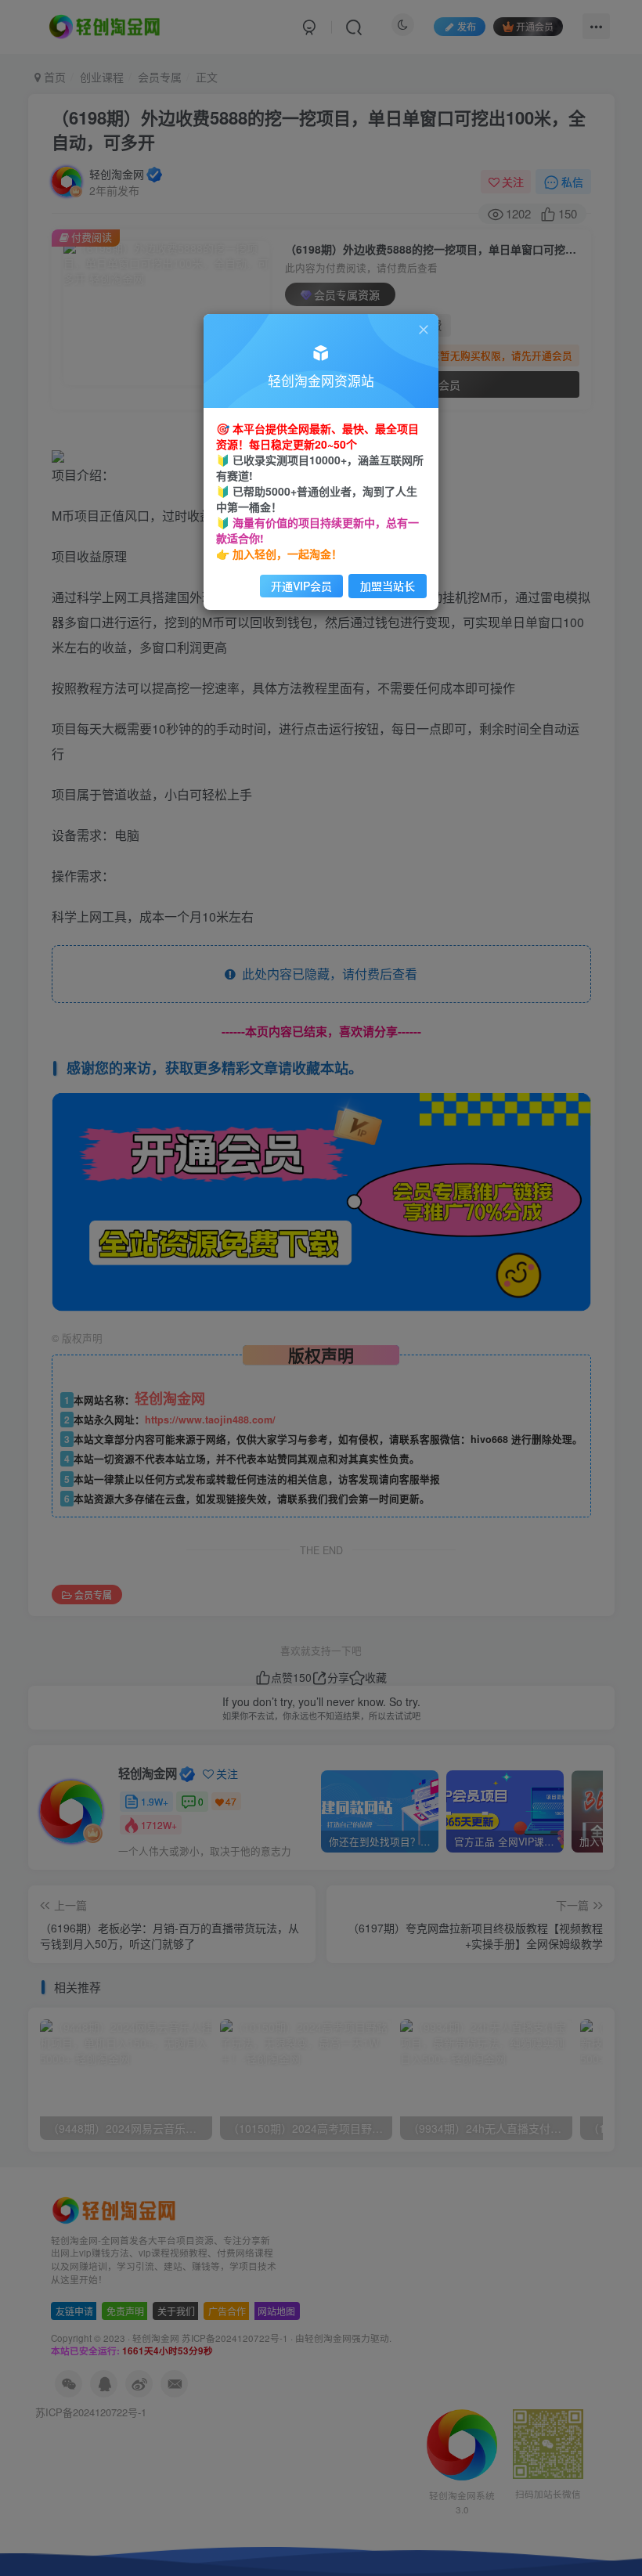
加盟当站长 (388, 586)
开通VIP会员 (301, 586)
